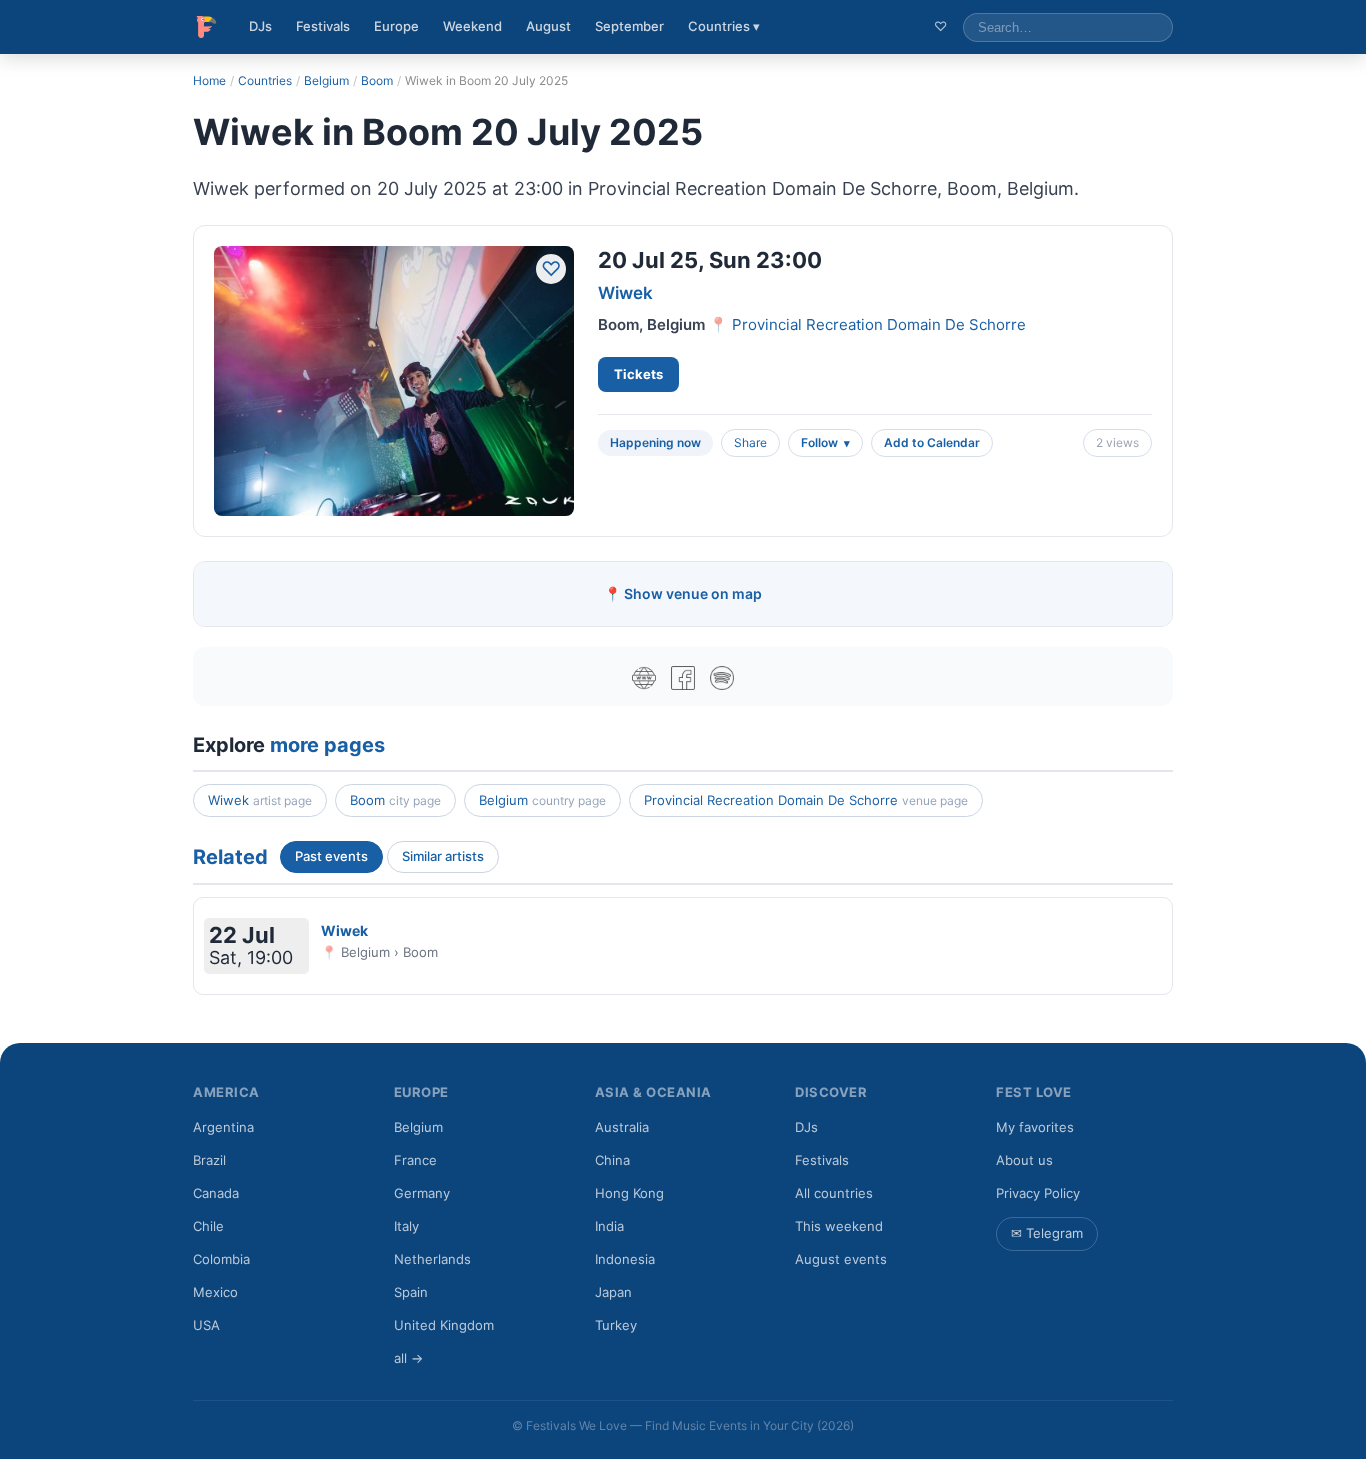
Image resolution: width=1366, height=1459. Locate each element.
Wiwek (625, 293)
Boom (377, 80)
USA (206, 1325)
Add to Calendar (932, 442)
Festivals (323, 26)
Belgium (326, 80)
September (629, 26)
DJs (260, 26)
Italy (406, 1226)
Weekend (472, 26)
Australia (622, 1127)
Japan (613, 1292)
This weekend (839, 1226)
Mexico (215, 1292)
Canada (216, 1193)
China (612, 1160)
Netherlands (432, 1259)
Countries (265, 80)
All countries (834, 1193)
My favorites (1035, 1127)
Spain (411, 1292)
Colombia (221, 1259)
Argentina (223, 1127)
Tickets (638, 374)
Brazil (209, 1160)
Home (209, 80)
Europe (396, 26)
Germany (422, 1193)
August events (841, 1259)
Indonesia (625, 1259)
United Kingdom (444, 1325)
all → (408, 1358)
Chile (208, 1226)
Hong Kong (629, 1193)
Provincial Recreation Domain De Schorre (879, 324)
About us (1024, 1160)
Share (750, 442)
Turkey (616, 1325)
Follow (819, 442)
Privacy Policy (1038, 1193)
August (548, 26)
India (609, 1226)
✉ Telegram (1047, 1233)
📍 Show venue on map (683, 593)
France (415, 1160)
